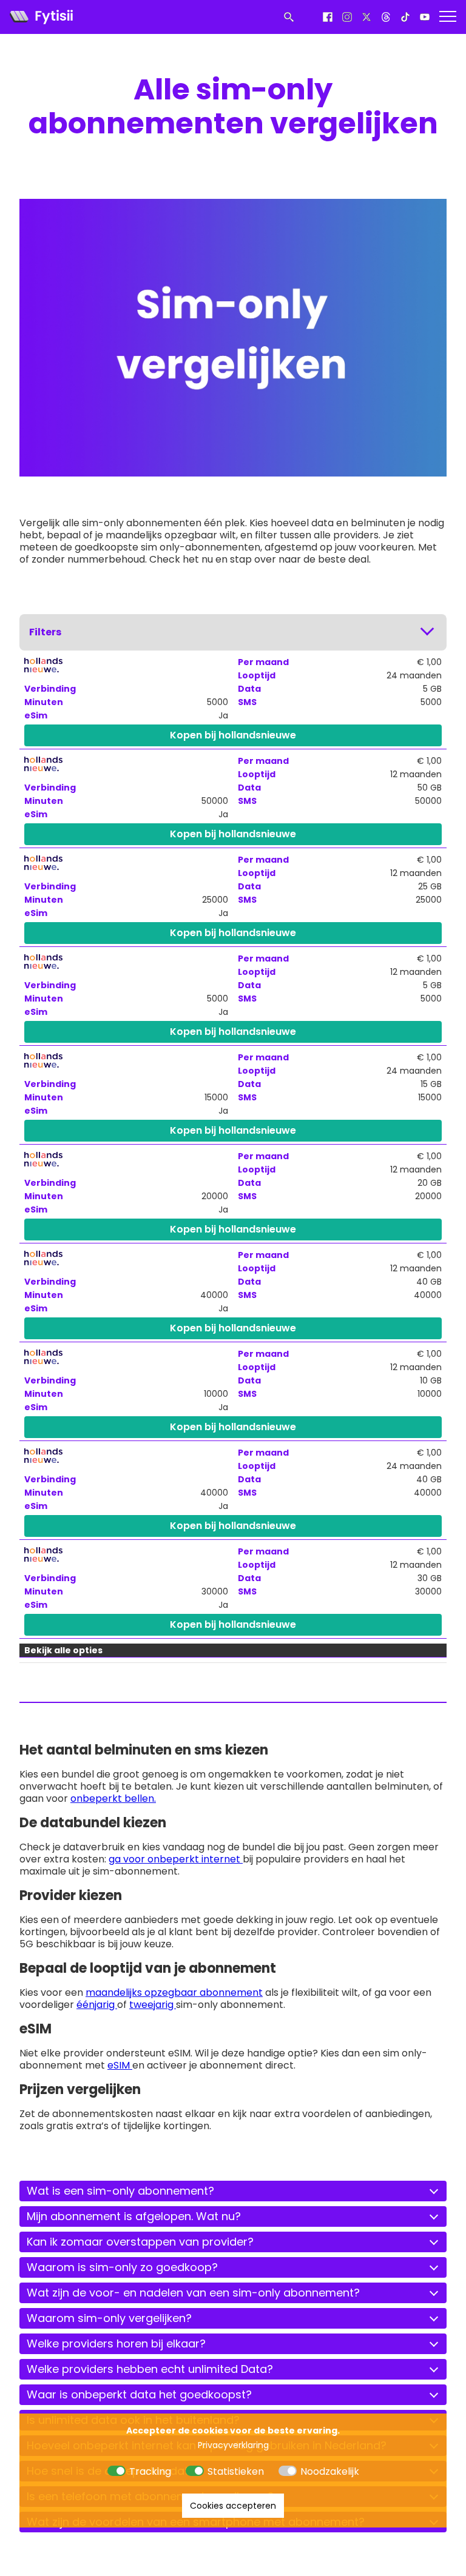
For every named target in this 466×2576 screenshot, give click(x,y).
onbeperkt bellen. (113, 1798)
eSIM (120, 2065)
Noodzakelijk (330, 2471)
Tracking (150, 2471)
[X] (366, 17)
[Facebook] (328, 17)
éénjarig (97, 2005)
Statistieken (236, 2471)
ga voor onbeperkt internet (176, 1859)
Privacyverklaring (233, 2445)
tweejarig (153, 2005)
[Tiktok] (405, 17)
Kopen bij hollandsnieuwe (233, 735)
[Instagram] (347, 17)
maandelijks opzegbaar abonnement (174, 1992)
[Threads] (386, 17)
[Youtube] (425, 17)
